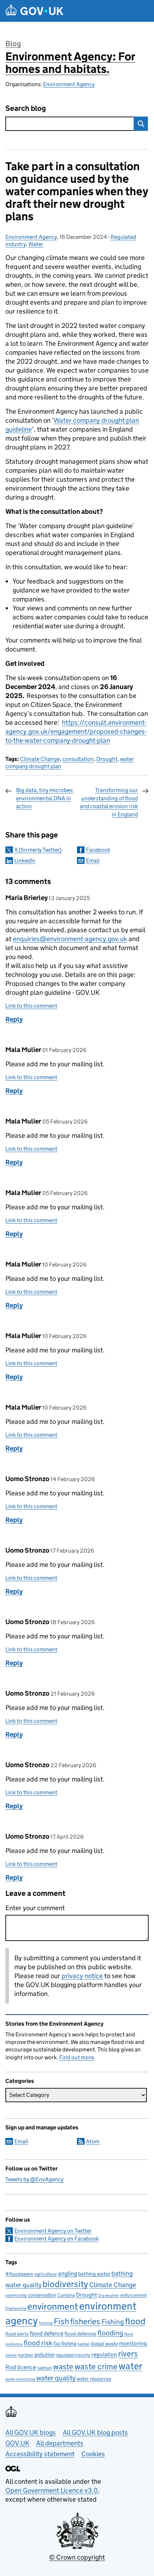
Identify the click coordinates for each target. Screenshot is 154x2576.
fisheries (85, 2321)
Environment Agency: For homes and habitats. (70, 63)
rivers (128, 2354)
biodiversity (65, 2284)
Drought (107, 759)
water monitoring (20, 2379)
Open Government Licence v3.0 (52, 2490)
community (16, 2295)
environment (53, 2306)
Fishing (113, 2322)
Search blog (26, 109)
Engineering (16, 2308)
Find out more (76, 2057)
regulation (104, 2354)
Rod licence (21, 2367)
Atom (93, 2141)
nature (11, 2355)
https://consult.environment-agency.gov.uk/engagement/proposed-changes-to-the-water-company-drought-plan (76, 731)
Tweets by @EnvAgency (34, 2179)
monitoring (133, 2343)
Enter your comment (35, 1908)
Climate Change (40, 759)
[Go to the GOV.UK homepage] (34, 11)
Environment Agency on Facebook (57, 2239)
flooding (110, 2333)
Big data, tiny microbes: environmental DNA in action (45, 798)
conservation (42, 2295)
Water (36, 244)
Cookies (93, 2454)
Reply (14, 1019)
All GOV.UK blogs (31, 2432)
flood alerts (17, 2334)
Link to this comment (31, 1006)
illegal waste (104, 2344)
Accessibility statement (40, 2454)
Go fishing (65, 2343)
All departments (60, 2443)
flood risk (38, 2343)
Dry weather (109, 2295)
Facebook (98, 850)
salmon (45, 2368)
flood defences (80, 2334)
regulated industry (73, 2355)
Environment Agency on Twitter (53, 2231)
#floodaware (19, 2274)
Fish (61, 2321)
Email (93, 861)
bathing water (94, 2274)
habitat (84, 2344)
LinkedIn (25, 861)
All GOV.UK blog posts (95, 2432)
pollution (45, 2354)
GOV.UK (17, 2443)
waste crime (96, 2366)
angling (68, 2273)
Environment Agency (69, 84)
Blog (13, 44)
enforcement (134, 2295)
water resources (94, 2379)
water (130, 2366)
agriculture (46, 2274)
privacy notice (82, 1976)
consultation (78, 759)
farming (46, 2323)
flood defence (47, 2333)
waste (63, 2366)
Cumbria (66, 2295)
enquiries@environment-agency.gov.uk (70, 939)
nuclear (26, 2355)
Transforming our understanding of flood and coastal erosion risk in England (109, 802)
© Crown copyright (77, 2557)
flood (135, 2321)
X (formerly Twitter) (38, 850)
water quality (56, 2378)
